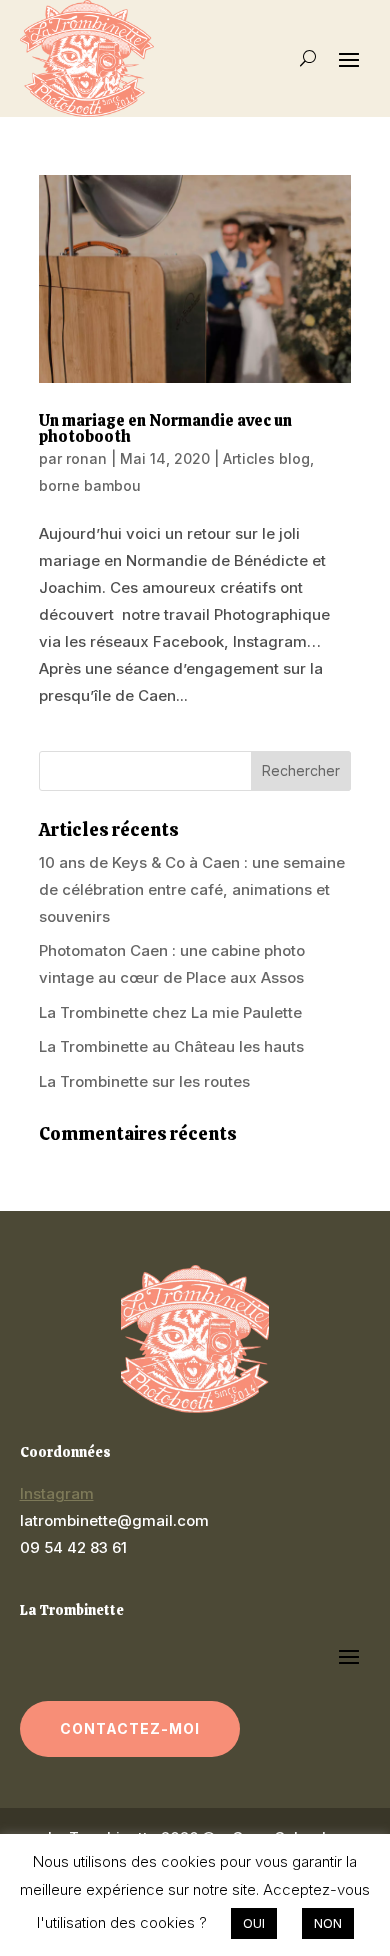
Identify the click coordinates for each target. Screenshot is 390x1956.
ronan (86, 458)
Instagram (57, 1493)
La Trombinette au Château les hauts (171, 1046)
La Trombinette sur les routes (144, 1081)
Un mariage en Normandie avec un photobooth (165, 428)
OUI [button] (254, 1923)
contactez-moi (130, 1728)
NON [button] (328, 1923)
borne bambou (90, 485)
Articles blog (266, 458)
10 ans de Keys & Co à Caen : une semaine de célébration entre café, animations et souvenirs (192, 889)
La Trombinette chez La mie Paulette (170, 1012)
